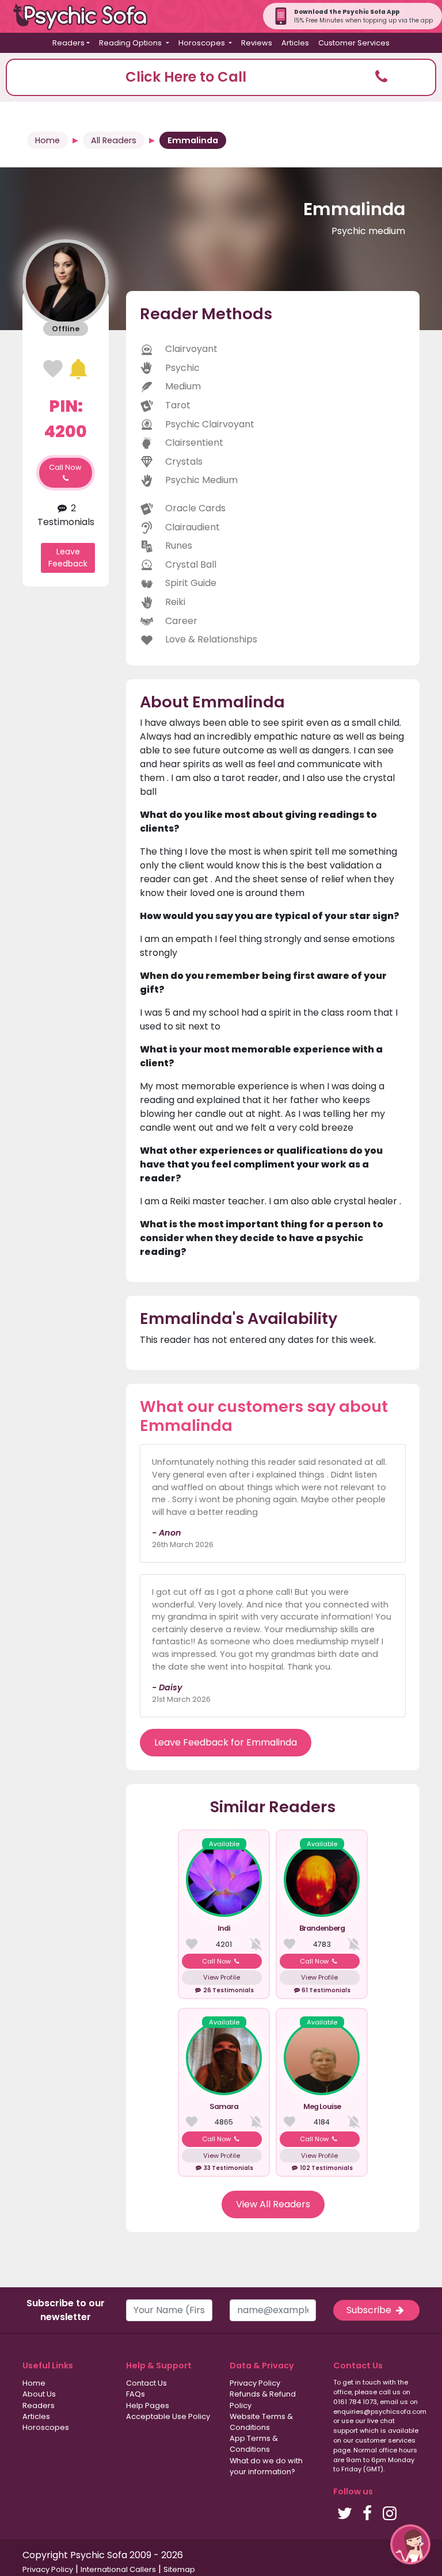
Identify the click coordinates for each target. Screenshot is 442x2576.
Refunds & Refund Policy (263, 2399)
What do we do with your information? (266, 2466)
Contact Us (146, 2383)
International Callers (118, 2569)
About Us (39, 2394)
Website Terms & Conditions (261, 2422)
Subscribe (370, 2310)
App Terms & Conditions (254, 2444)
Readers (39, 2405)
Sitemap (179, 2569)
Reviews (257, 43)
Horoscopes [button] (203, 43)
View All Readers (273, 2204)
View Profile (222, 1977)
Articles (295, 43)
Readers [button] (68, 43)
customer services (385, 2440)
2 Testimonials (66, 515)
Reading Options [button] (131, 43)
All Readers (114, 140)
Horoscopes (46, 2427)
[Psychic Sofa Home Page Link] (86, 16)
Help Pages (148, 2405)
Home (47, 140)
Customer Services (354, 43)
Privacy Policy (255, 2383)
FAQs (136, 2394)
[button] (221, 77)
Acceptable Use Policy (168, 2416)
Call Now (65, 467)
